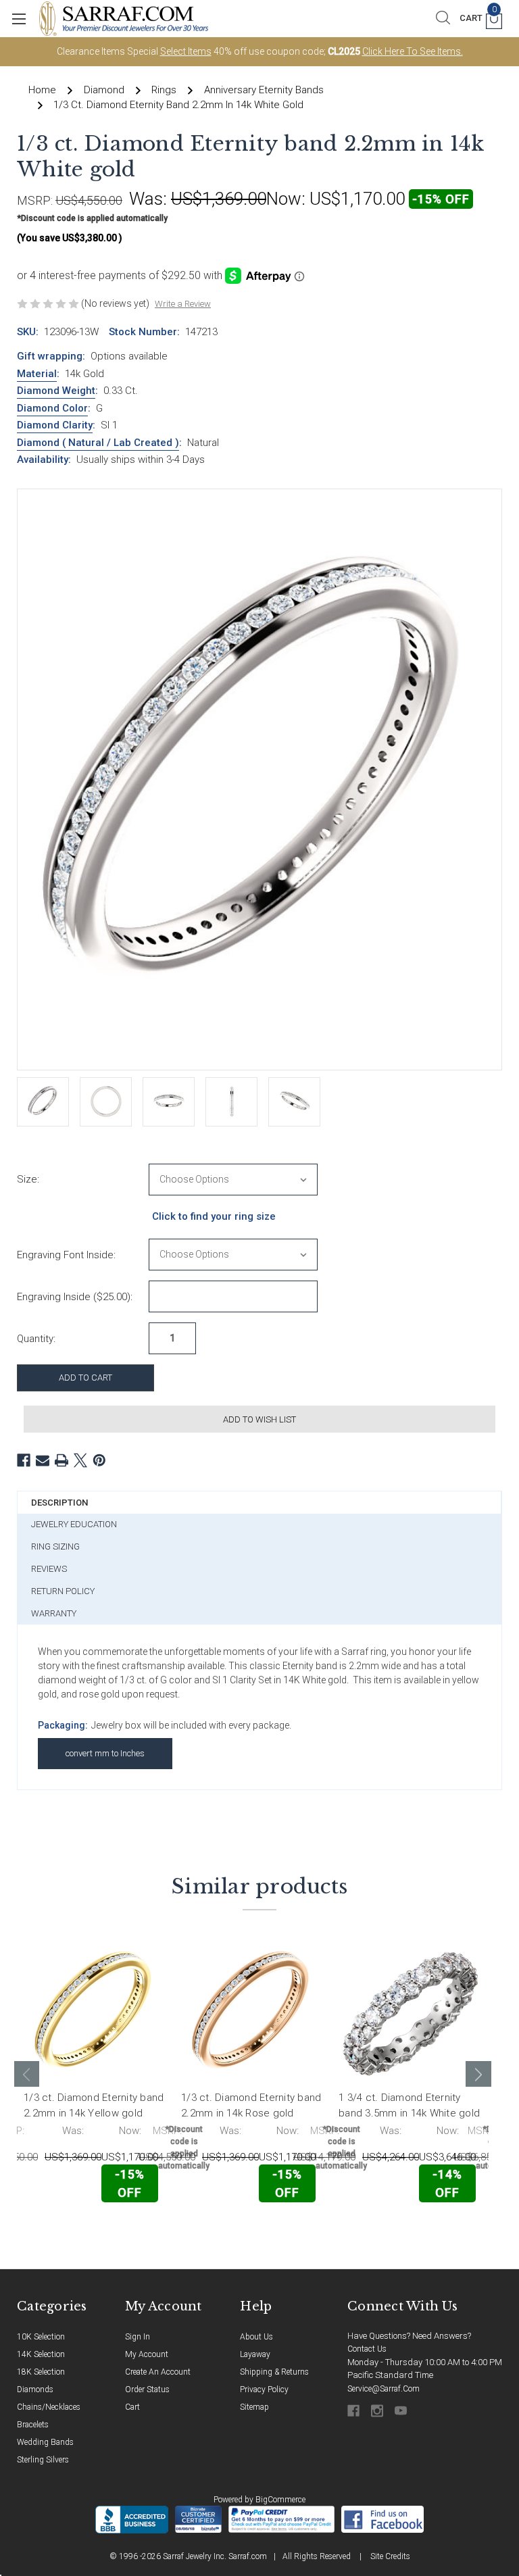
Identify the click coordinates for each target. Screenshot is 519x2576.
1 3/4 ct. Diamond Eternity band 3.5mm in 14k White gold (409, 2105)
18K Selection (41, 2372)
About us (256, 2337)
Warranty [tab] (54, 1613)
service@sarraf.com (384, 2389)
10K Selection (41, 2337)
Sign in (138, 2337)
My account (147, 2354)
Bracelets (33, 2425)
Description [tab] (59, 1503)
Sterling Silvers (43, 2460)
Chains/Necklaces (49, 2407)
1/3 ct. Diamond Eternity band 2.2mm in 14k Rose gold (251, 2105)
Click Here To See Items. (413, 51)
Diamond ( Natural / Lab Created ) (98, 443)
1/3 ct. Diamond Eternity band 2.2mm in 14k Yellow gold (94, 2105)
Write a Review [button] (183, 304)
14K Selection (41, 2354)
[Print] (61, 1460)
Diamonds (35, 2389)
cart (132, 2407)
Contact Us (367, 2349)
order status (147, 2389)
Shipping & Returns (274, 2372)
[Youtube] (402, 2411)
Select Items (186, 51)
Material (37, 374)
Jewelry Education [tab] (74, 1524)
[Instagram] (378, 2411)
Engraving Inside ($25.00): (75, 1297)
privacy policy (264, 2389)
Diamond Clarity (55, 425)
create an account (158, 2372)
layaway (255, 2354)
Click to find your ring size (214, 1216)
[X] (80, 1460)
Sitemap (254, 2407)
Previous (27, 2074)
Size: (28, 1179)
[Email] (43, 1460)
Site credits (390, 2556)
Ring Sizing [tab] (55, 1546)
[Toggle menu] (19, 19)
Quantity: (36, 1339)
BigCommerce (280, 2500)
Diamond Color (52, 408)
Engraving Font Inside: (66, 1255)
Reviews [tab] (49, 1569)
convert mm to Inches (105, 1753)
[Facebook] (24, 1460)
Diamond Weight (56, 391)
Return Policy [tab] (63, 1591)
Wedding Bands (45, 2442)
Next (478, 2074)
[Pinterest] (99, 1460)
